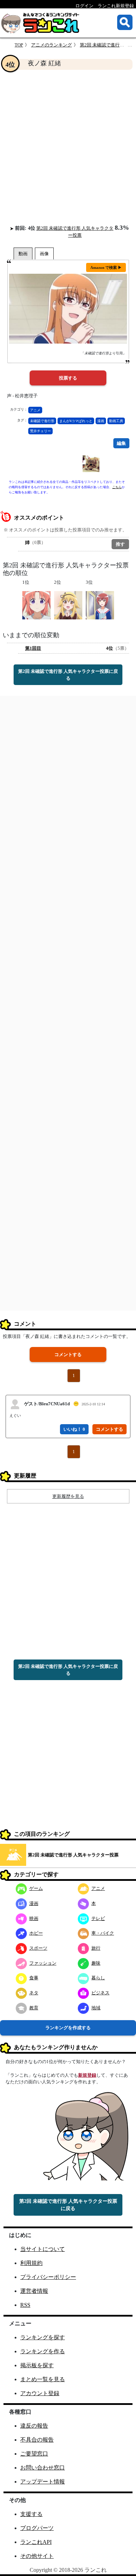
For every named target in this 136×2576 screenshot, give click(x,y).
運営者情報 (34, 2291)
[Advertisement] (68, 147)
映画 (34, 1918)
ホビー (36, 1933)
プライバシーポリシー (48, 2277)
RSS (25, 2305)
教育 (34, 2008)
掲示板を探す (37, 2365)
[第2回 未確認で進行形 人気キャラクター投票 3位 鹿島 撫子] (100, 605)
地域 (96, 2008)
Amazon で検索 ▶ (106, 267)
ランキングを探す (43, 2337)
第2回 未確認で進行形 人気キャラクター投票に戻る (68, 675)
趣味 (96, 1963)
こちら (117, 487)
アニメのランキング (51, 45)
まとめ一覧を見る (43, 2379)
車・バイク (103, 1933)
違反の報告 (34, 2426)
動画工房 (116, 421)
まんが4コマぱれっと (76, 421)
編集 (121, 443)
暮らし (98, 1978)
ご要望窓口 (34, 2454)
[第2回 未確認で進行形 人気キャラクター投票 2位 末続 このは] (68, 605)
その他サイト (37, 2556)
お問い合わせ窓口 (43, 2468)
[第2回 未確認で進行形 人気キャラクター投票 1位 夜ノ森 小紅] (36, 605)
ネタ (34, 1993)
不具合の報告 (37, 2440)
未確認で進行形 (42, 421)
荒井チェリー (40, 431)
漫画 (101, 421)
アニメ (35, 410)
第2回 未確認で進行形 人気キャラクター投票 (73, 1855)
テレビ (98, 1918)
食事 (34, 1978)
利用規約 (31, 2263)
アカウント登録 (40, 2393)
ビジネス (100, 1993)
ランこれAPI (36, 2542)
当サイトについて (43, 2249)
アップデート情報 (43, 2482)
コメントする (68, 1355)
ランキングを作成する (68, 2028)
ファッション (43, 1963)
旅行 (96, 1948)
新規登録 (87, 2075)
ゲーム (36, 1888)
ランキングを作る (43, 2351)
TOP (19, 45)
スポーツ (38, 1948)
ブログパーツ (37, 2528)
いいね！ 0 (74, 1429)
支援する (31, 2514)
